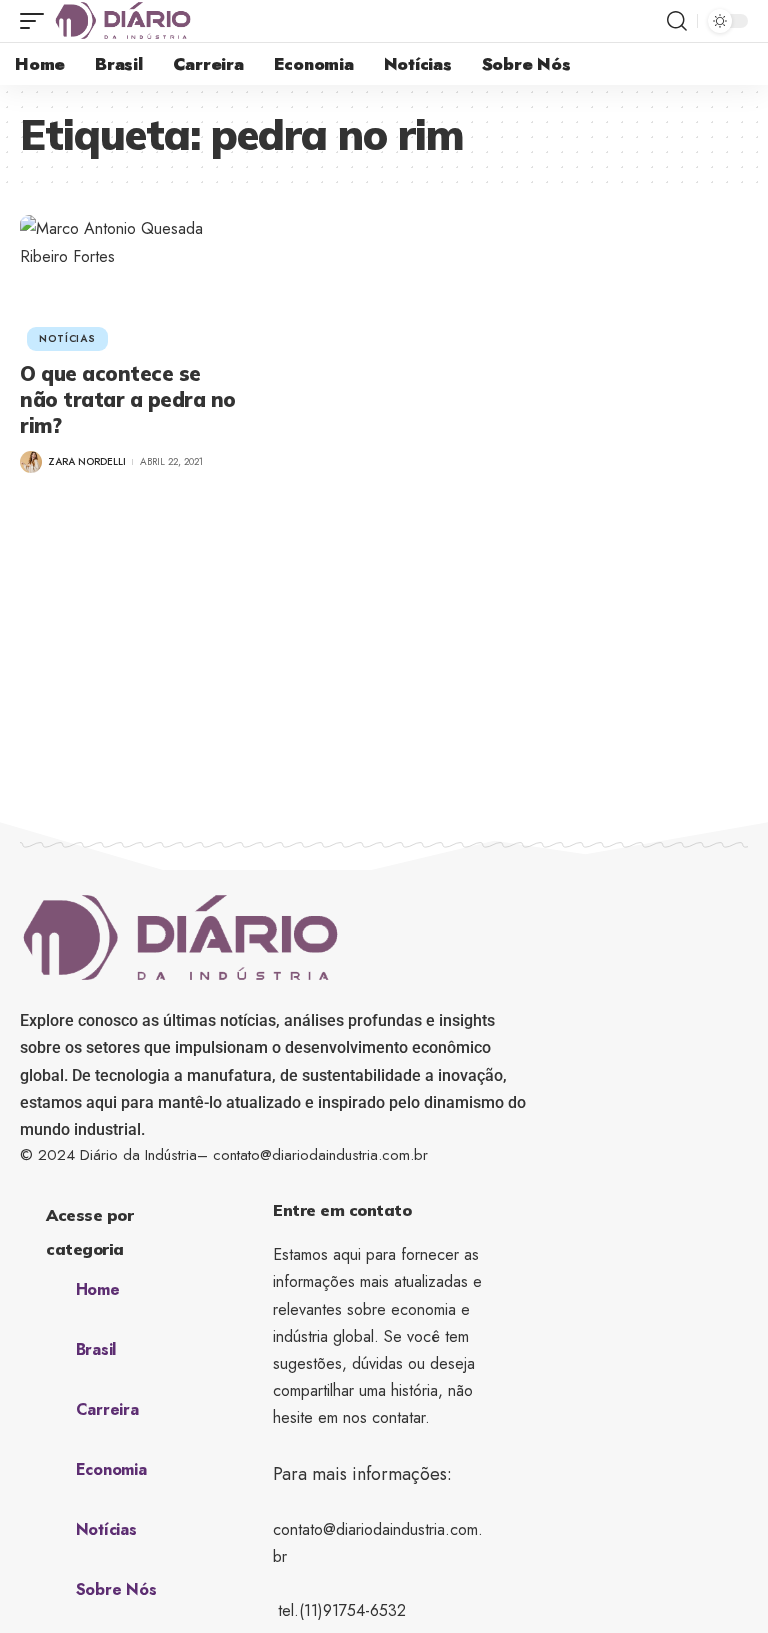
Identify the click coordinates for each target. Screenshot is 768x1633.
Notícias (67, 338)
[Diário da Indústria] (123, 21)
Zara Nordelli (87, 461)
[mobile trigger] (37, 21)
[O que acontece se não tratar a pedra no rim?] (128, 280)
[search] (677, 21)
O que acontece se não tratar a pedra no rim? (128, 399)
